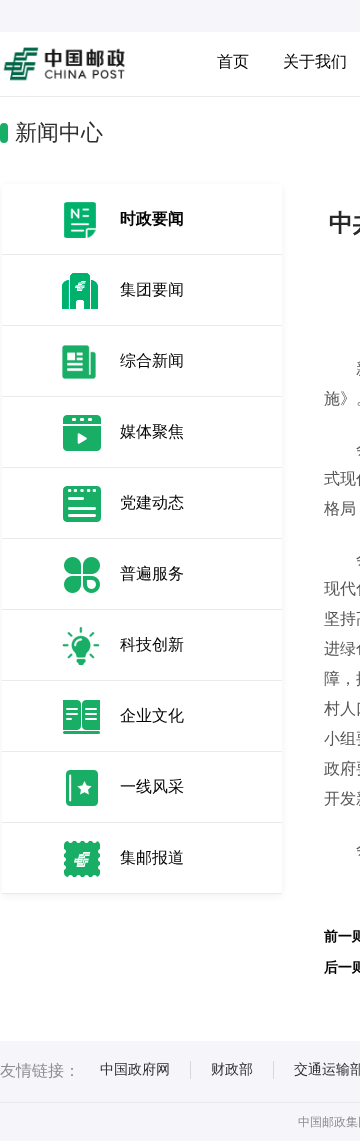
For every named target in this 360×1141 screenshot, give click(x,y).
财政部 (232, 1069)
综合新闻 (152, 360)
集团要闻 (152, 289)
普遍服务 (152, 573)
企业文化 (152, 715)
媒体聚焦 (152, 431)
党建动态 (152, 502)
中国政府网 (135, 1069)
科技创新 (152, 644)
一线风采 (152, 786)
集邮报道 (152, 857)
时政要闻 (152, 218)
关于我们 (315, 61)
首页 (233, 61)
